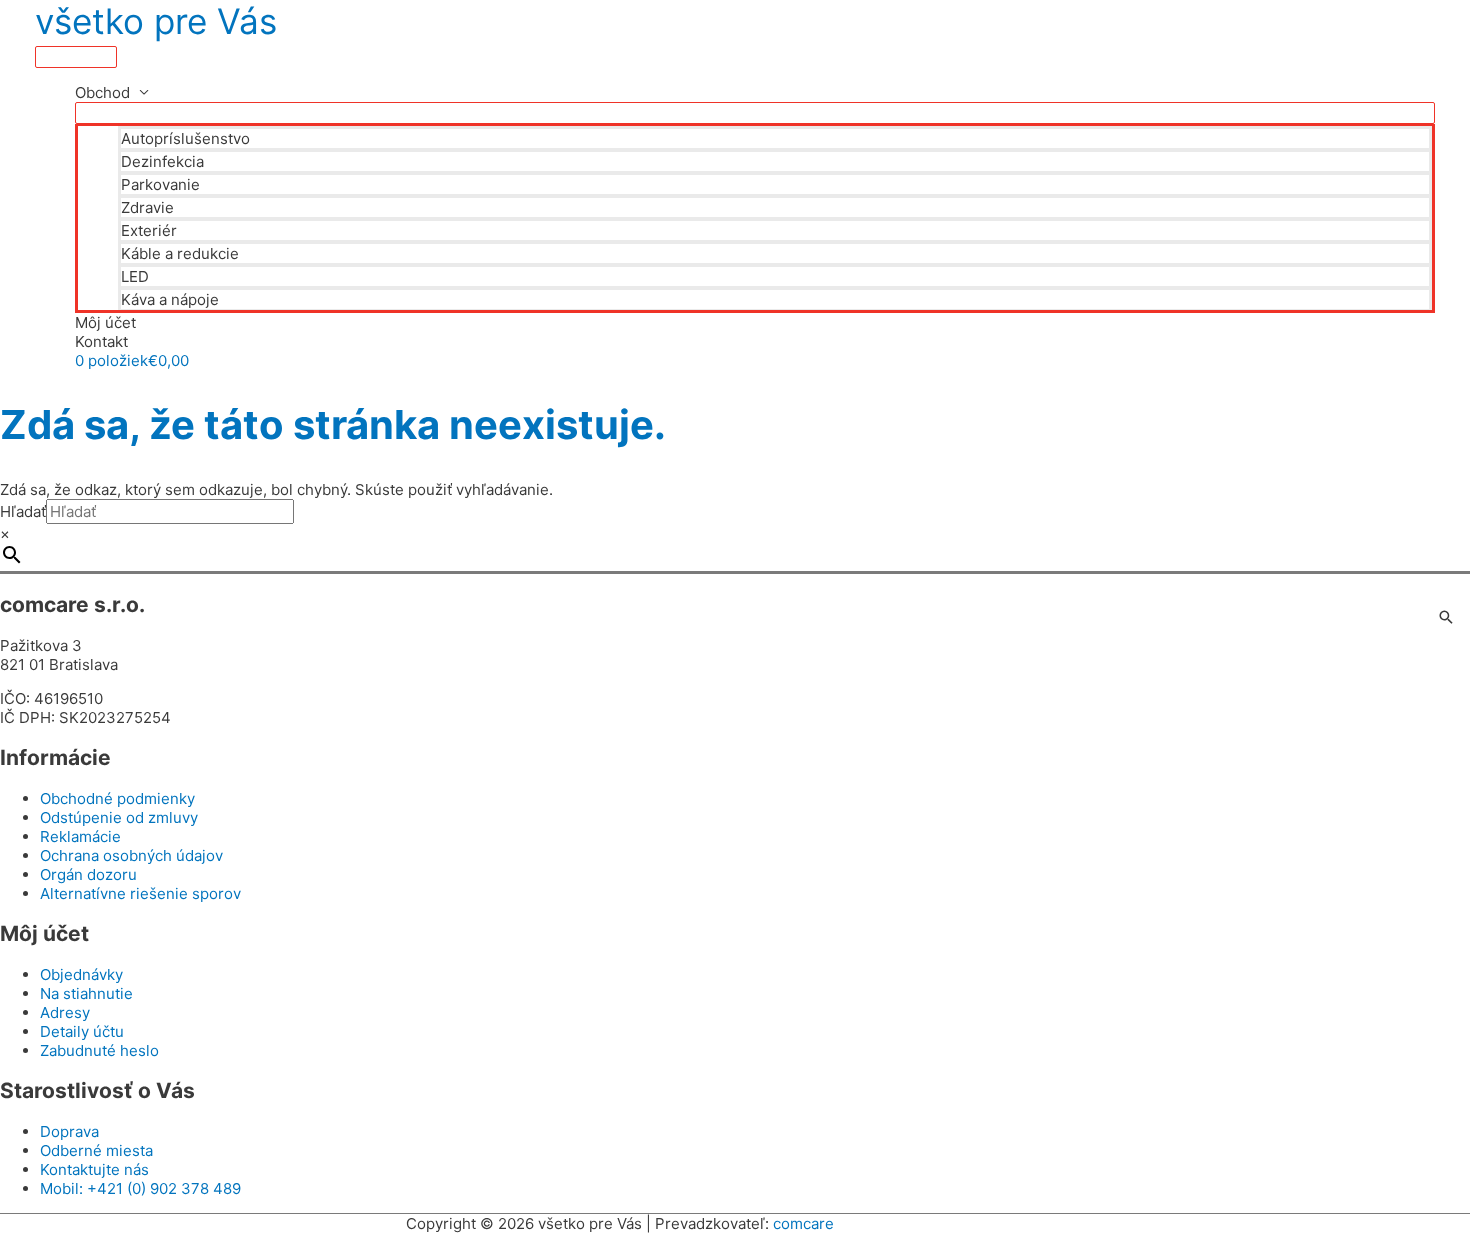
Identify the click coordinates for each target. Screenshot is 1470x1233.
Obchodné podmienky (117, 798)
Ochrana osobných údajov (131, 855)
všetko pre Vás (156, 21)
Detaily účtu (82, 1031)
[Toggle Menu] (755, 113)
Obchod (102, 92)
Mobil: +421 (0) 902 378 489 (140, 1188)
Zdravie (147, 207)
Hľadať (23, 511)
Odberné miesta (96, 1150)
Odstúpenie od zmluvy (119, 817)
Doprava (69, 1131)
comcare (803, 1223)
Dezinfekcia (162, 161)
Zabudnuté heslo (99, 1050)
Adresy (65, 1012)
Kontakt (101, 341)
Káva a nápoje (170, 299)
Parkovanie (160, 184)
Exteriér (149, 230)
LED (135, 276)
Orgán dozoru (88, 874)
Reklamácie (80, 836)
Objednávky (81, 974)
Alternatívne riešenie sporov (140, 893)
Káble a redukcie (180, 253)
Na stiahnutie (86, 993)
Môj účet (105, 322)
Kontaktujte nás (94, 1169)
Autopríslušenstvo (185, 138)
